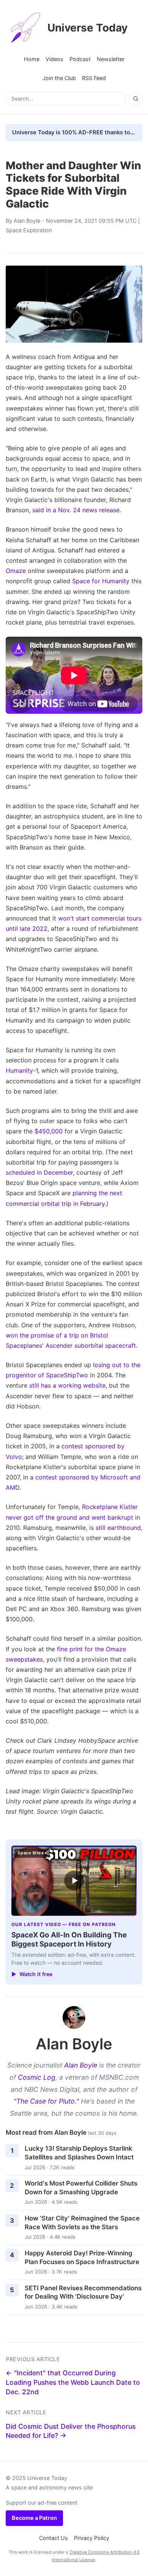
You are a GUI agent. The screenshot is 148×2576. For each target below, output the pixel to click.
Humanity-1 (22, 1070)
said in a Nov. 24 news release (76, 510)
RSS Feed (94, 78)
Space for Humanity (101, 581)
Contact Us (54, 2538)
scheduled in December (39, 1172)
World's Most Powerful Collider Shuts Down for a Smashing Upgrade (81, 2188)
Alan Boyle (27, 221)
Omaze (16, 571)
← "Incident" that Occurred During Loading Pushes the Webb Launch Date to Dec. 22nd (73, 2382)
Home (32, 59)
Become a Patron (34, 2518)
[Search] (135, 99)
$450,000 (49, 1131)
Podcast (80, 59)
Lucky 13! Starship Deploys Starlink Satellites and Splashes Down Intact (79, 2153)
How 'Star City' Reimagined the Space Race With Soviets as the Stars (82, 2223)
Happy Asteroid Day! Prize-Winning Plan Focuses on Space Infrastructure (82, 2257)
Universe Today (87, 28)
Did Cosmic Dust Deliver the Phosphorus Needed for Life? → (71, 2431)
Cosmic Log (37, 2077)
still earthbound (118, 1528)
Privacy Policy (92, 2538)
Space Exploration (29, 230)
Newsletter (111, 59)
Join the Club (59, 78)
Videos (54, 59)
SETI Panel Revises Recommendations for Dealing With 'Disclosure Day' (83, 2292)
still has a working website (67, 1385)
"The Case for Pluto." (46, 2101)
